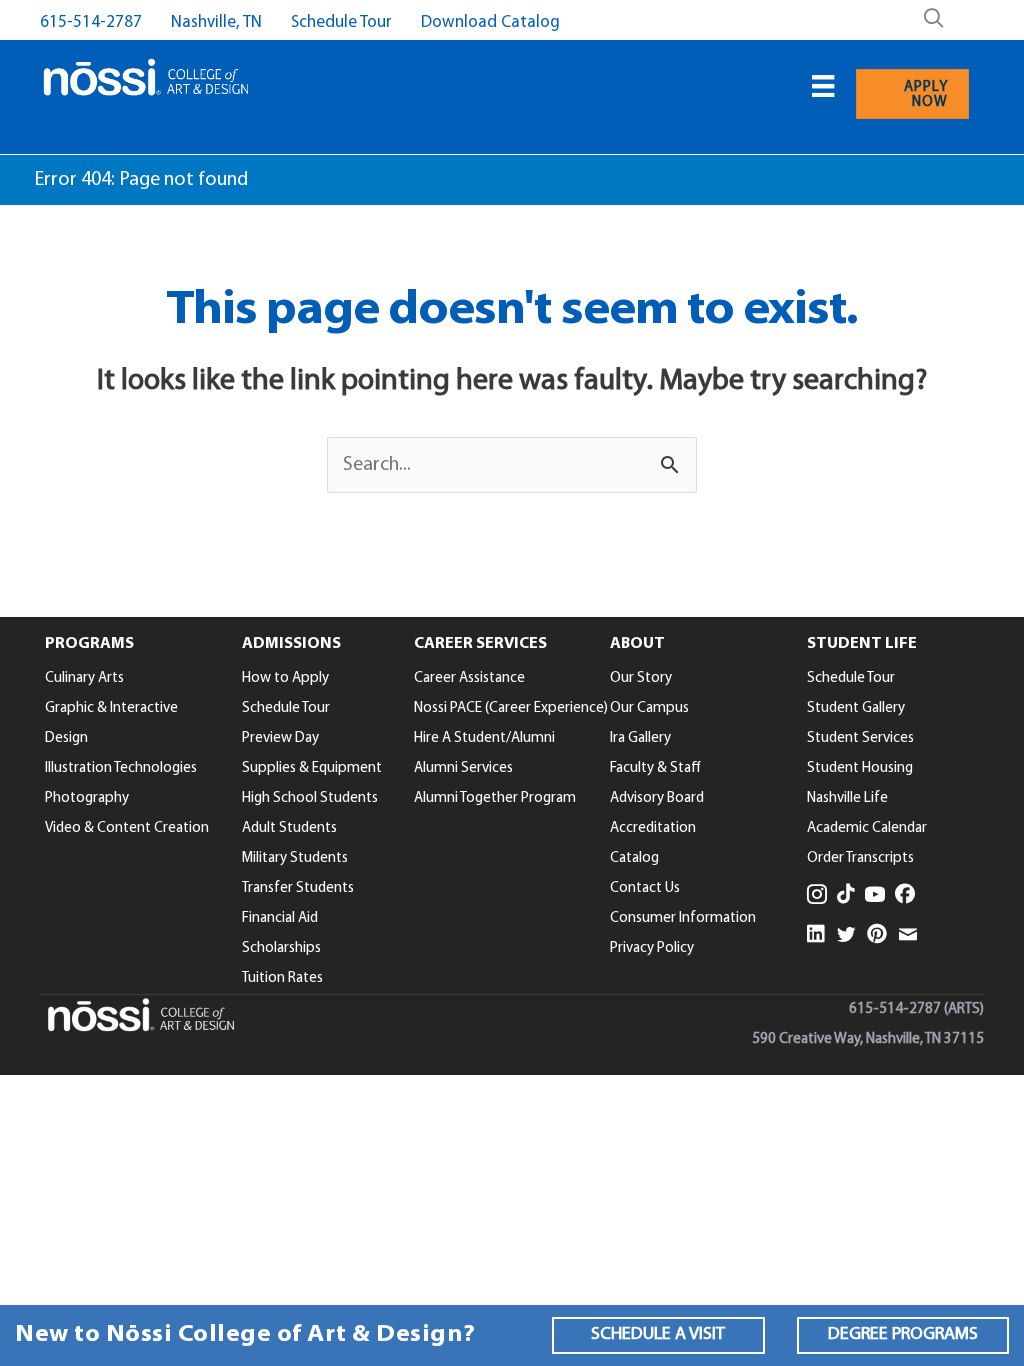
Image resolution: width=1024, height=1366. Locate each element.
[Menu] (823, 86)
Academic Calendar (867, 828)
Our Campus (649, 708)
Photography (87, 798)
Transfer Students (298, 888)
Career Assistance (469, 678)
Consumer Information (683, 918)
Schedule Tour (341, 22)
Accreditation (653, 828)
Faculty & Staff (655, 768)
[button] (658, 1335)
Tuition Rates (282, 978)
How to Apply (285, 678)
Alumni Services (463, 768)
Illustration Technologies (121, 768)
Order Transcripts (860, 858)
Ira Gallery (640, 738)
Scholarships (281, 948)
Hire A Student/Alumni (484, 738)
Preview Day (280, 738)
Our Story (641, 678)
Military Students (295, 858)
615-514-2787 (91, 22)
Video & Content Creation (127, 828)
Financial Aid (280, 918)
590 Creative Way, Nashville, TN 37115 (868, 1039)
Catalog (634, 858)
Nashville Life (847, 798)
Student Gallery (856, 708)
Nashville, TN (216, 22)
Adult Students (289, 828)
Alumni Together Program (495, 798)
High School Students (310, 798)
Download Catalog (490, 22)
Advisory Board (657, 798)
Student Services (860, 738)
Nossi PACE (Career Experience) (511, 708)
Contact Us (645, 888)
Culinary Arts (84, 678)
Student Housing (860, 768)
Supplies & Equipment (312, 768)
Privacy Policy (652, 948)
